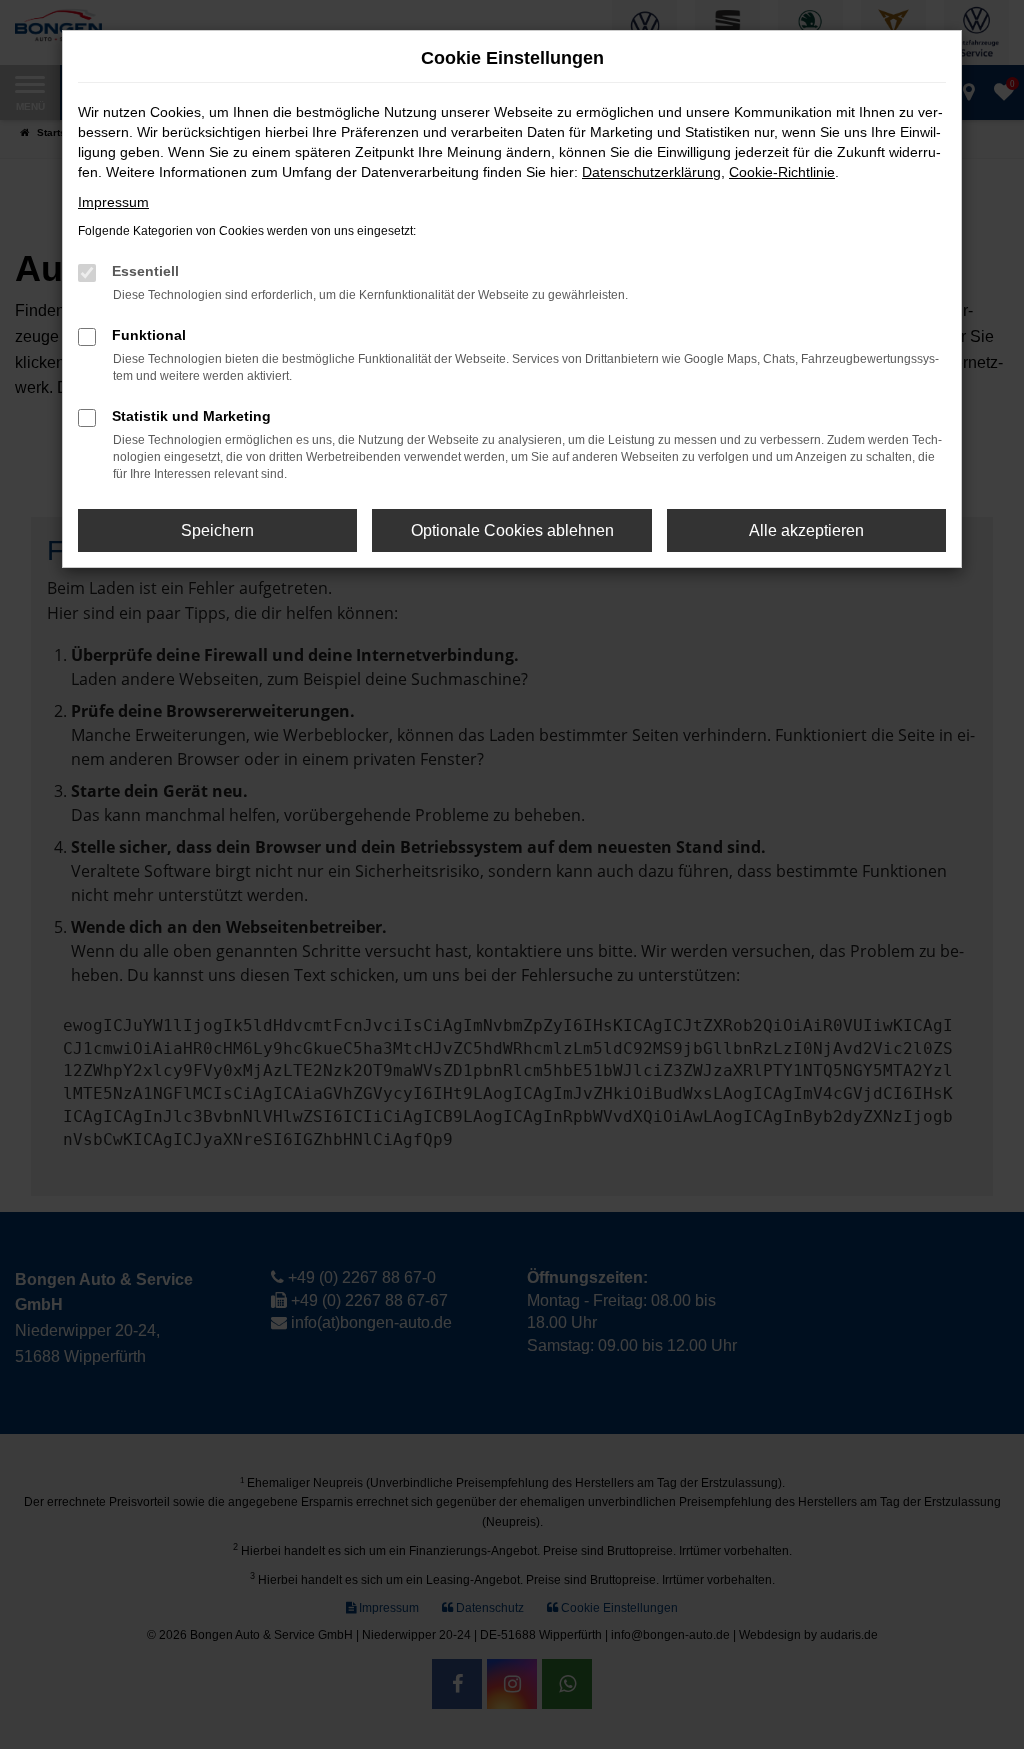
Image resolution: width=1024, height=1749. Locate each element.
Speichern (217, 530)
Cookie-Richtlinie (782, 172)
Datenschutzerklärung (651, 172)
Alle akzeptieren (806, 530)
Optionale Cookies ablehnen (512, 530)
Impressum (113, 202)
